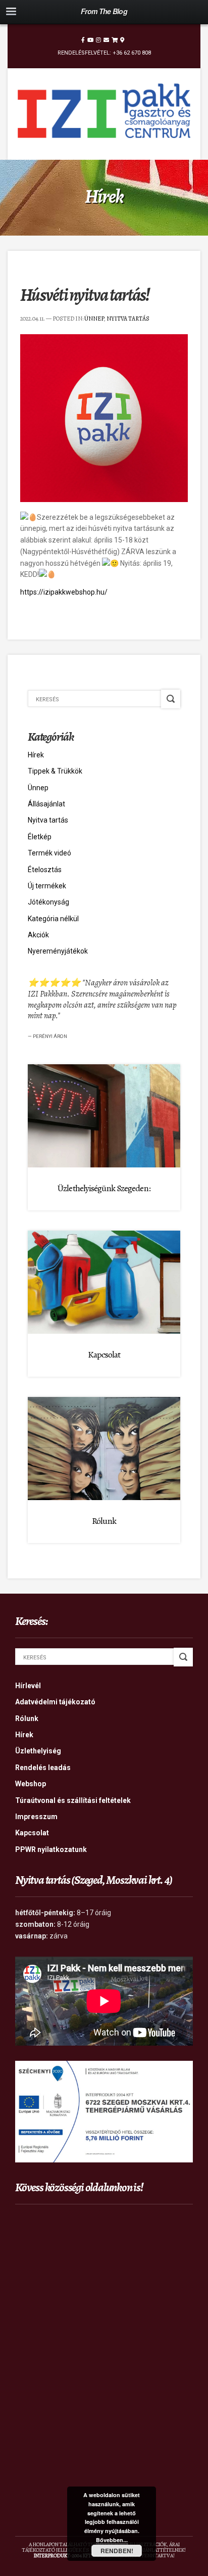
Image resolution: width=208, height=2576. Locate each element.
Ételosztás (45, 870)
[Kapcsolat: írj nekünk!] (106, 40)
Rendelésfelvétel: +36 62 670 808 (104, 53)
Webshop (31, 1784)
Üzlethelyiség (38, 1751)
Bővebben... (112, 2540)
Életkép (40, 837)
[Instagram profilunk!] (98, 40)
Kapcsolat (104, 1354)
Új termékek (47, 886)
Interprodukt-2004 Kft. (63, 2556)
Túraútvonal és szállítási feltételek (73, 1800)
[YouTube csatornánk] (90, 40)
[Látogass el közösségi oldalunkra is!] (83, 40)
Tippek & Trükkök (55, 771)
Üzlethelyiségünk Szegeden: (104, 1188)
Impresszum (36, 1817)
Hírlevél (28, 1686)
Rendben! (117, 2551)
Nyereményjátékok (58, 951)
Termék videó (49, 853)
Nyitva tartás (128, 319)
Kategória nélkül (53, 919)
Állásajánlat (46, 804)
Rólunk (104, 1521)
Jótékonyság (48, 902)
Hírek (36, 755)
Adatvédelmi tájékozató (55, 1702)
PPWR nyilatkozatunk (51, 1849)
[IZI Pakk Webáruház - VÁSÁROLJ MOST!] (115, 40)
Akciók (38, 935)
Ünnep (94, 319)
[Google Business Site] (122, 40)
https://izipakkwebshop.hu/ (64, 592)
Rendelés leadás (43, 1768)
